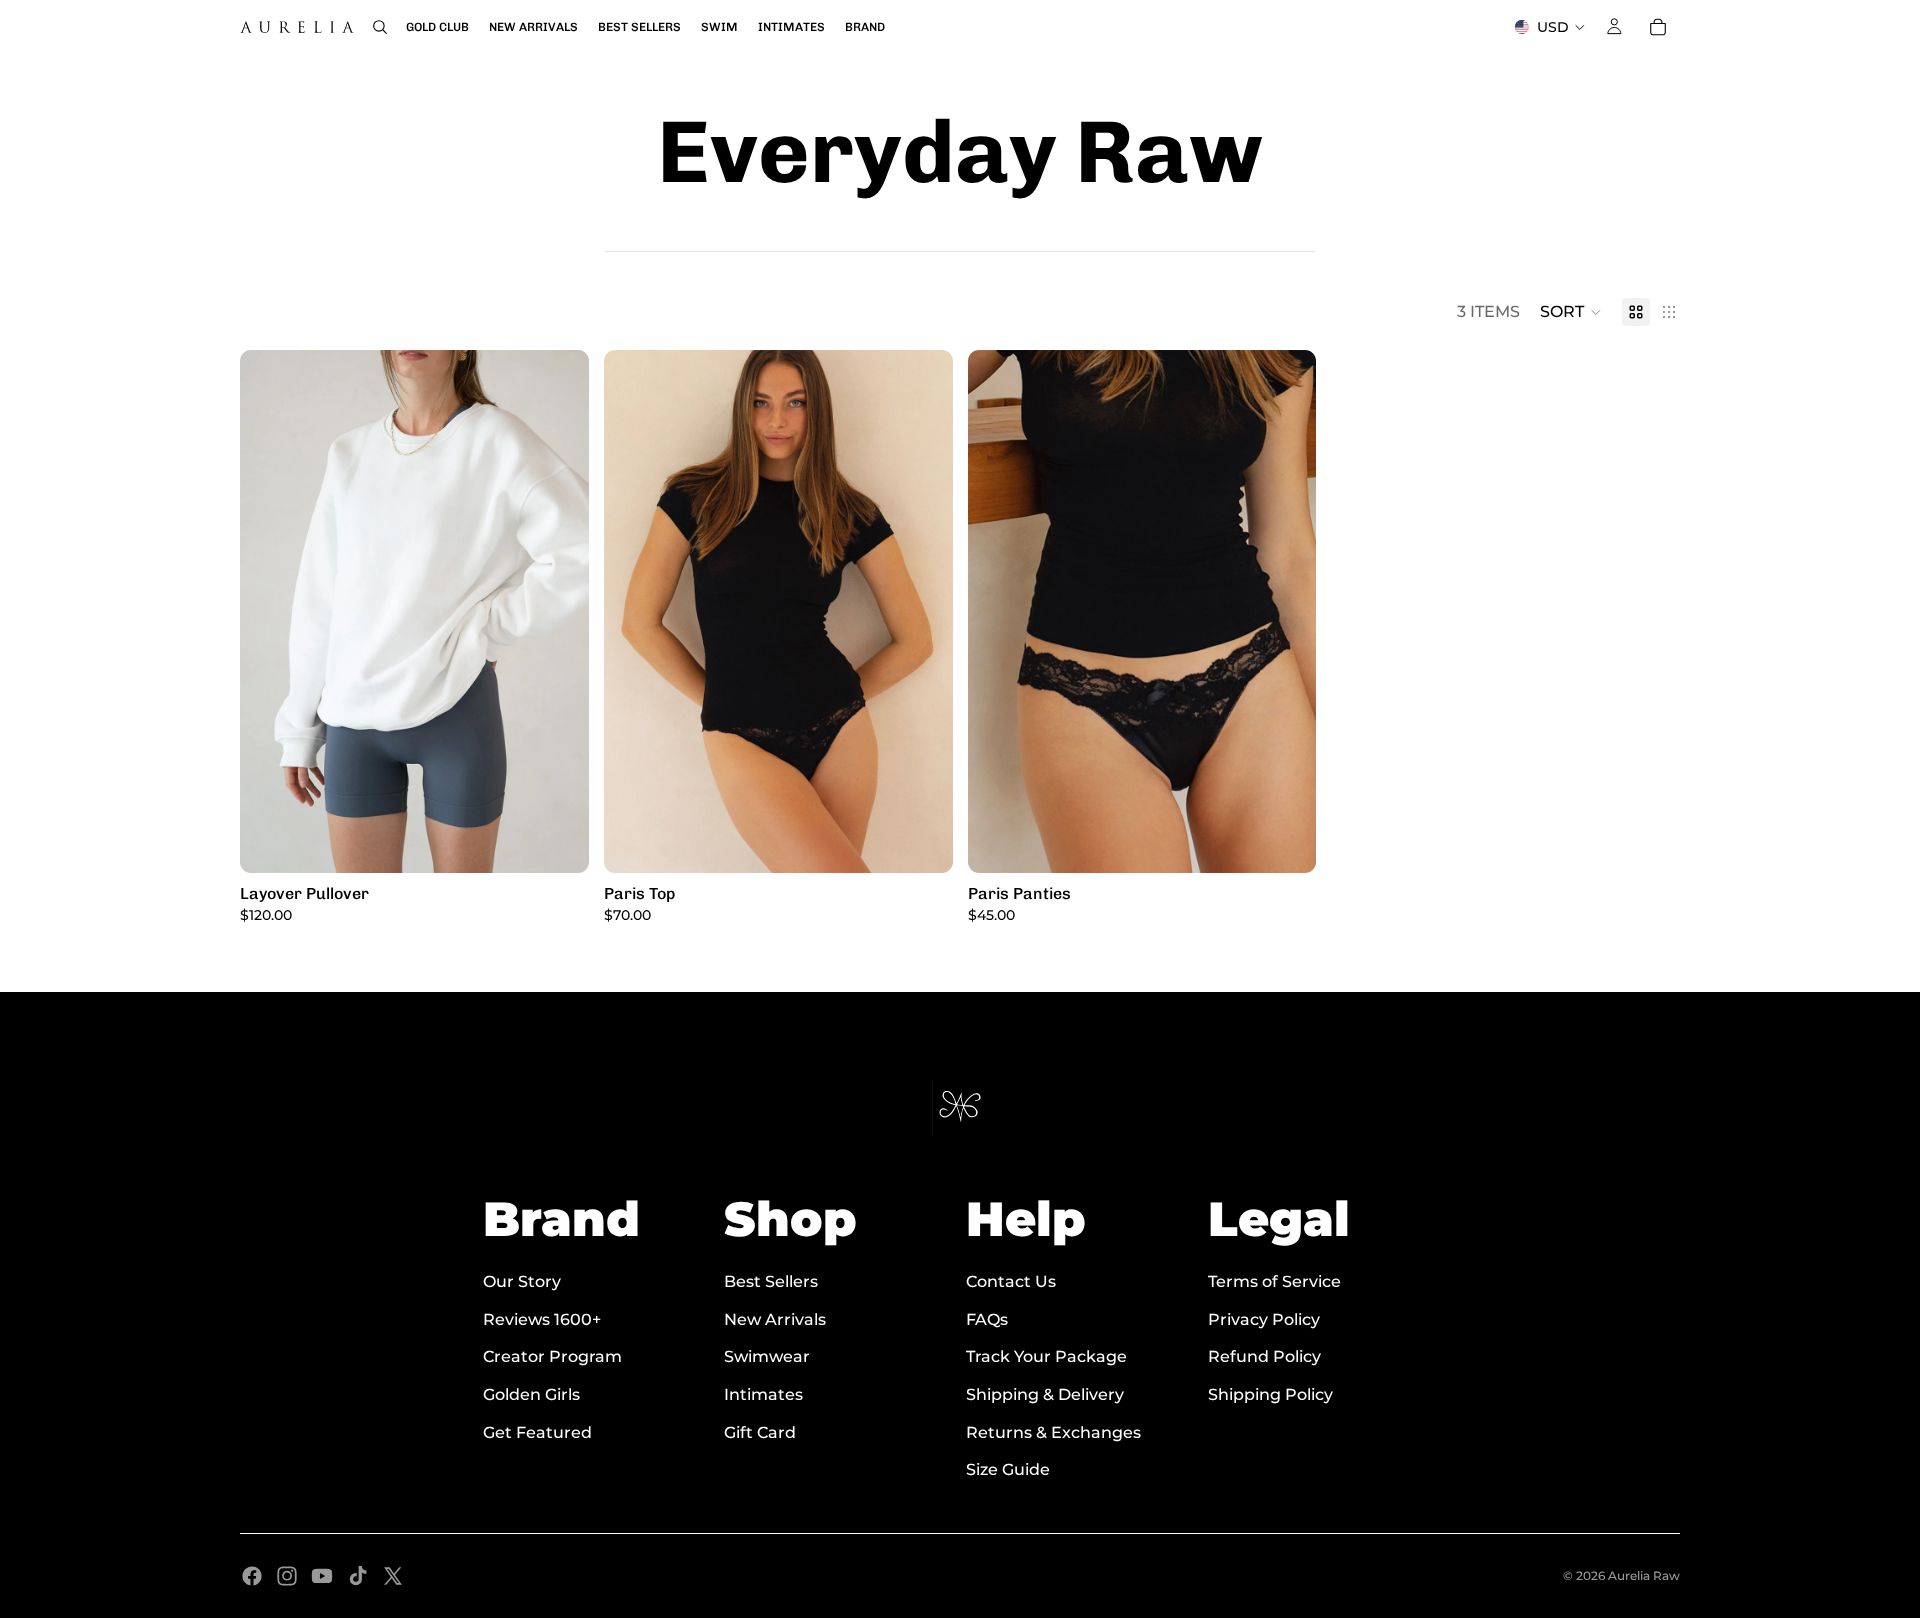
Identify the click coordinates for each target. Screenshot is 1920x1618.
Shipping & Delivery (1045, 1394)
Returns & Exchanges (1053, 1432)
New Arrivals (775, 1319)
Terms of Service (1274, 1281)
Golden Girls (531, 1394)
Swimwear (767, 1357)
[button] (1571, 312)
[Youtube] (322, 1576)
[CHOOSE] (558, 843)
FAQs (987, 1319)
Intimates (763, 1394)
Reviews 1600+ (542, 1319)
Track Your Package (1046, 1357)
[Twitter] (393, 1576)
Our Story (522, 1281)
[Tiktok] (358, 1576)
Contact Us (1011, 1281)
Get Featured (537, 1432)
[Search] (380, 27)
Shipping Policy (1270, 1394)
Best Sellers (771, 1281)
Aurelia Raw (1644, 1575)
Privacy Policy (1264, 1319)
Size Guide (1008, 1469)
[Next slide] (559, 612)
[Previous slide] (270, 612)
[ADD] (922, 843)
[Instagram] (287, 1576)
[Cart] (1658, 27)
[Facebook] (252, 1576)
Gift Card (760, 1432)
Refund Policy (1264, 1357)
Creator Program (552, 1357)
